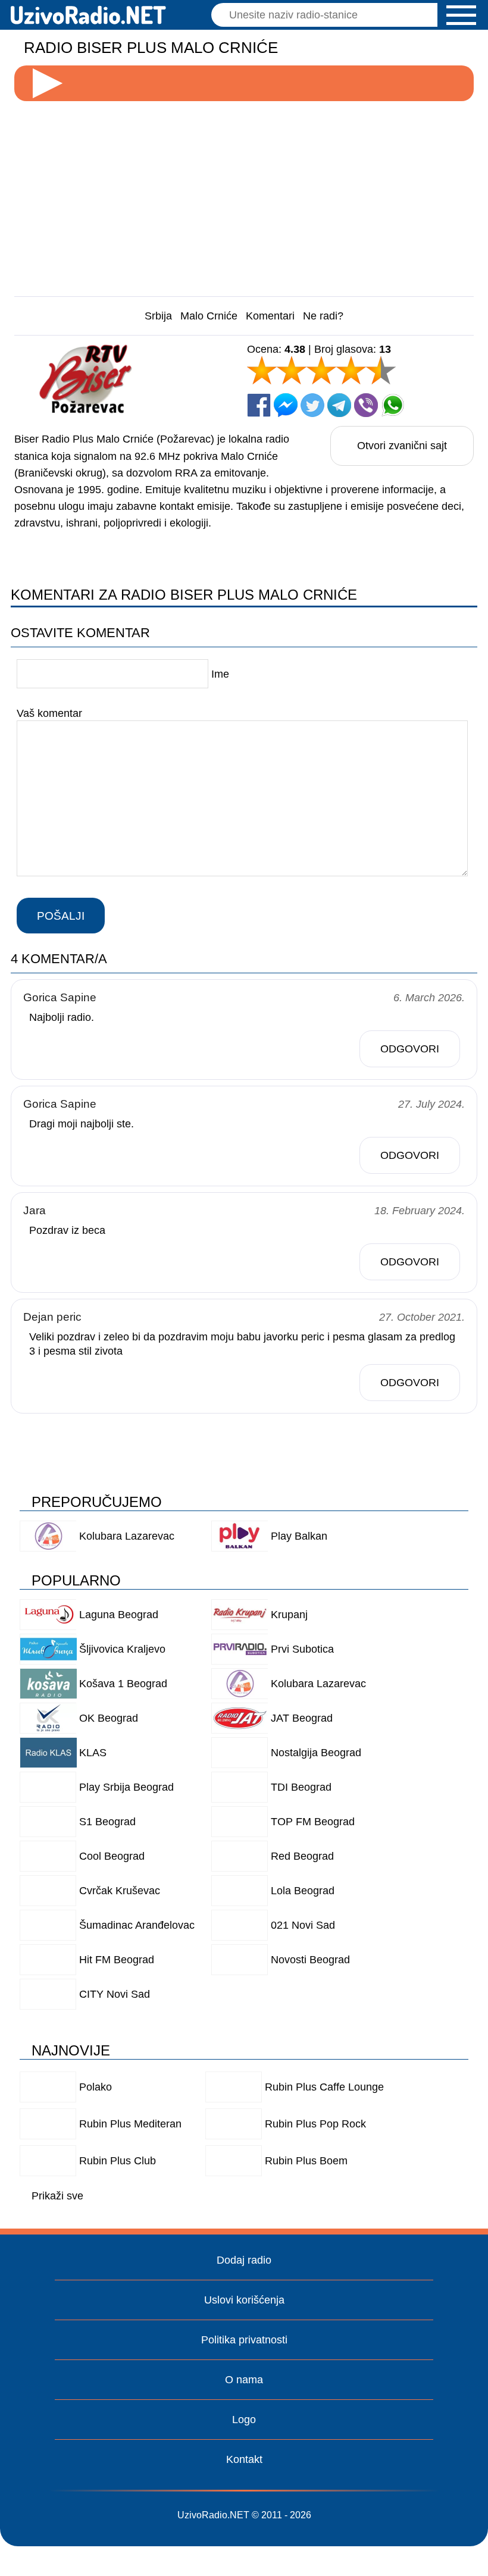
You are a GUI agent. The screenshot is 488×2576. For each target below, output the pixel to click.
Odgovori (410, 1049)
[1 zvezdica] (262, 370)
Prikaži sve (57, 2196)
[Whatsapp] (393, 405)
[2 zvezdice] (292, 370)
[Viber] (366, 405)
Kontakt (244, 2459)
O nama (244, 2380)
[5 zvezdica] (381, 370)
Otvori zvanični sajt (402, 446)
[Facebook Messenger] (286, 405)
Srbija (158, 316)
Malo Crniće (209, 316)
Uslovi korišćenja (244, 2300)
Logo (244, 2420)
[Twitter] (312, 405)
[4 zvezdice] (351, 370)
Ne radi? (323, 316)
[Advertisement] (244, 194)
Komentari (270, 316)
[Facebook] (259, 405)
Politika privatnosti (244, 2340)
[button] (461, 15)
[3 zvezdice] (321, 370)
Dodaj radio (244, 2260)
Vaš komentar (49, 713)
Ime (220, 674)
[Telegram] (339, 405)
